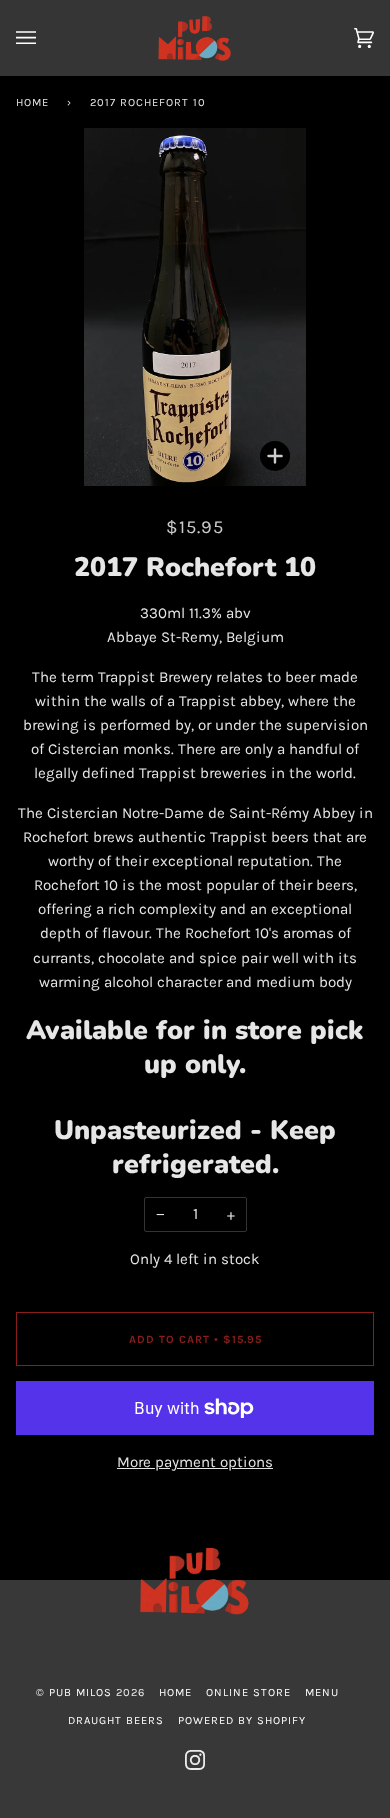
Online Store (248, 1692)
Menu (322, 1692)
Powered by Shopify (242, 1720)
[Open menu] (46, 38)
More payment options (195, 1462)
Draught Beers (116, 1720)
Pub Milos (80, 1692)
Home (32, 102)
